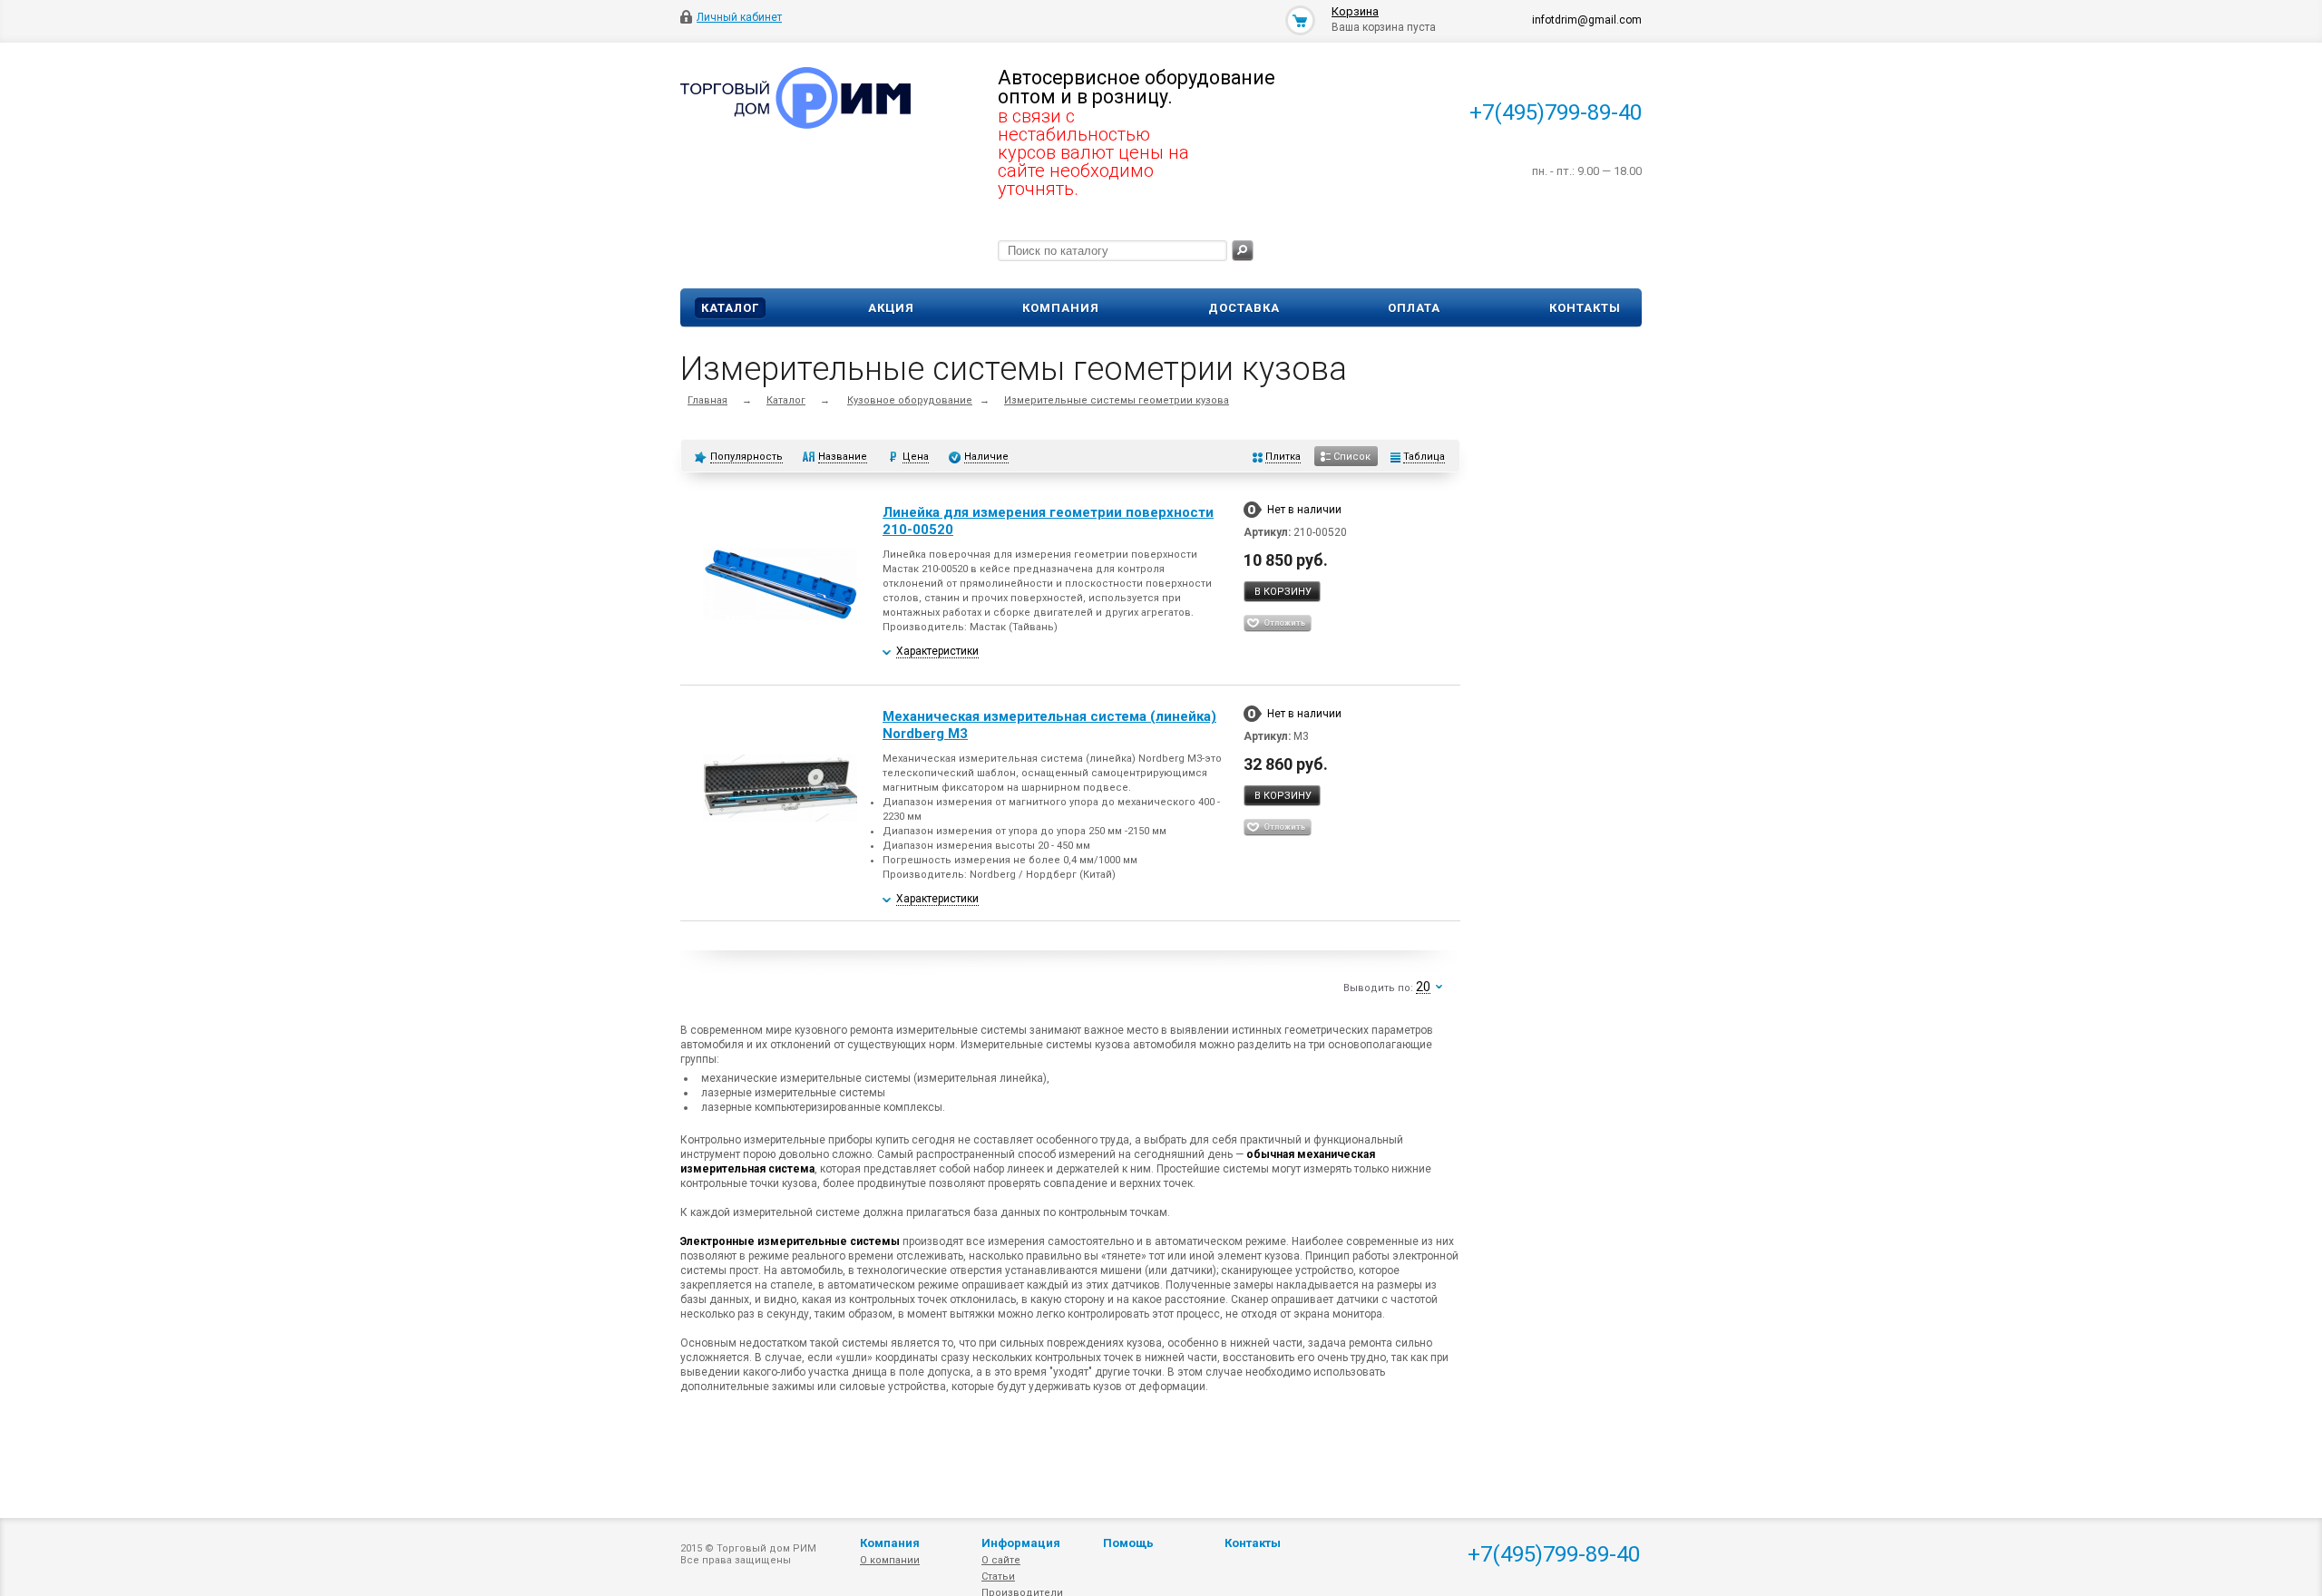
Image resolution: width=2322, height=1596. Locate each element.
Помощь (1128, 1543)
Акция (891, 308)
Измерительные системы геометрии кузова (1117, 400)
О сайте (1001, 1560)
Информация (1021, 1543)
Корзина (1355, 11)
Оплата (1414, 308)
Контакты (1585, 308)
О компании (890, 1560)
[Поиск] (1243, 251)
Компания (1061, 308)
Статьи (998, 1577)
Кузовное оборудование (910, 400)
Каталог (730, 308)
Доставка (1244, 308)
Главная (707, 400)
